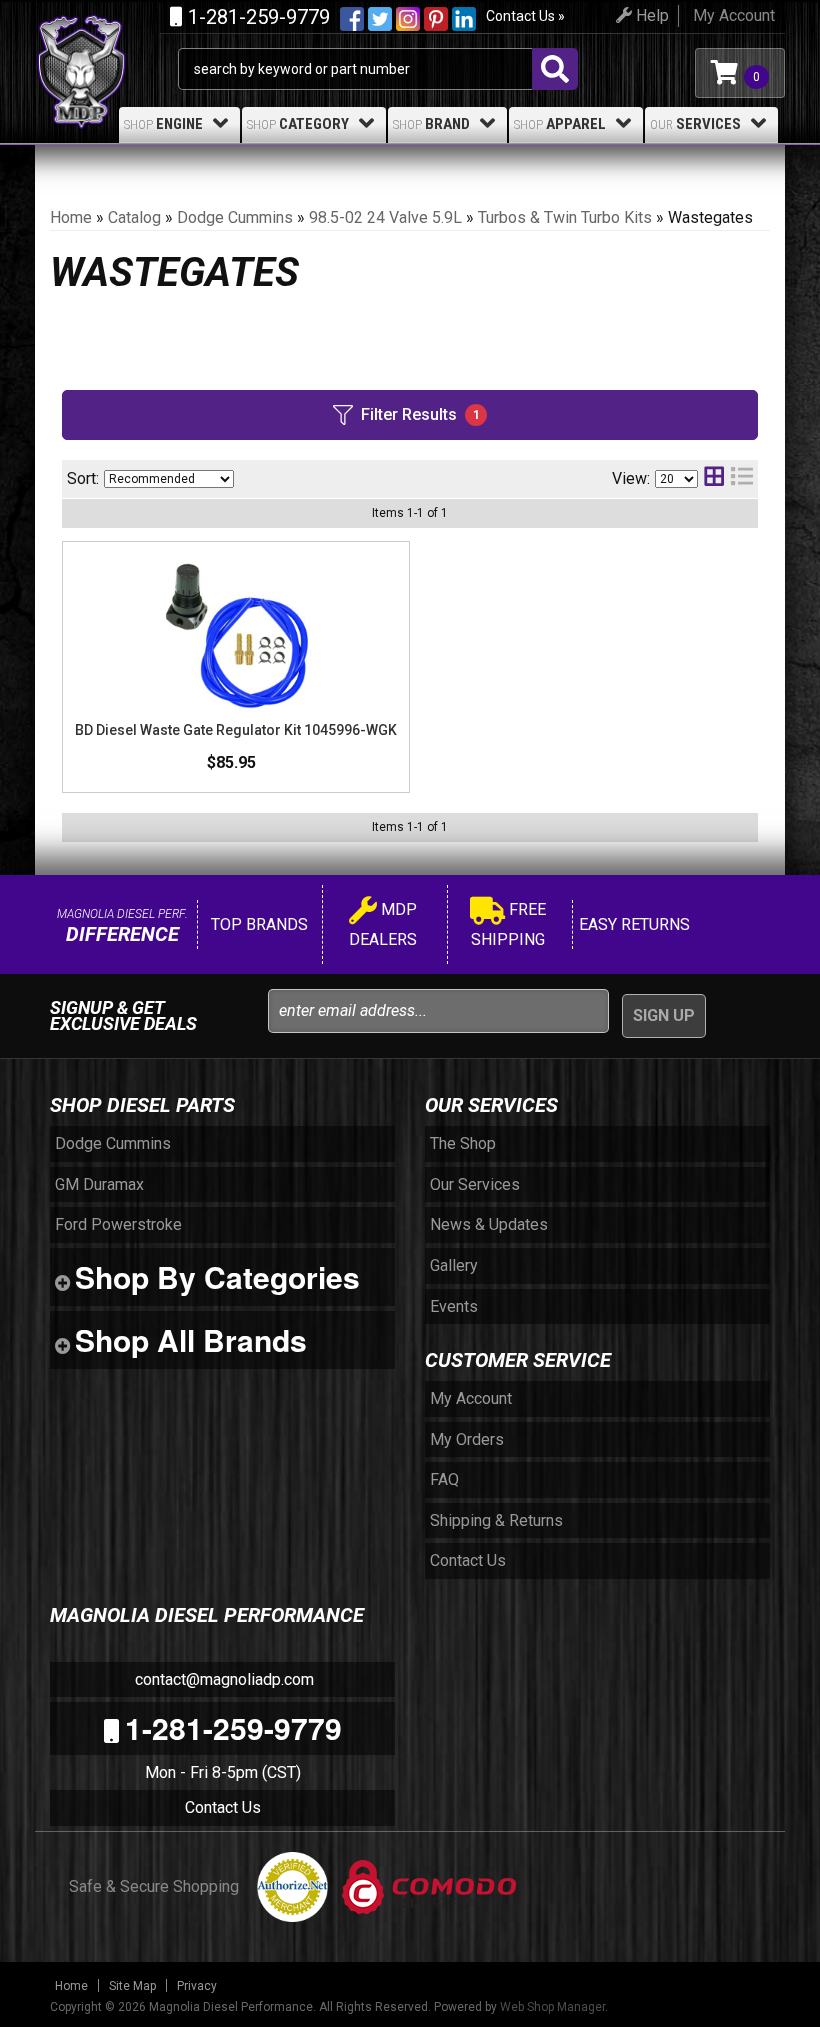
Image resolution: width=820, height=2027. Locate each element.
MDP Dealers (383, 924)
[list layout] (742, 478)
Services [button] (695, 124)
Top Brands (257, 924)
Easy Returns (632, 924)
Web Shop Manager (552, 2007)
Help (650, 15)
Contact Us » (525, 16)
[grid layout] (714, 478)
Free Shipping (508, 924)
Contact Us (223, 1807)
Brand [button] (431, 124)
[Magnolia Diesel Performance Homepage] (106, 38)
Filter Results (420, 414)
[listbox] (169, 479)
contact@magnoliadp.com (222, 1679)
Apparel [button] (560, 124)
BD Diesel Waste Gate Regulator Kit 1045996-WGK (236, 730)
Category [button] (298, 124)
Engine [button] (163, 124)
